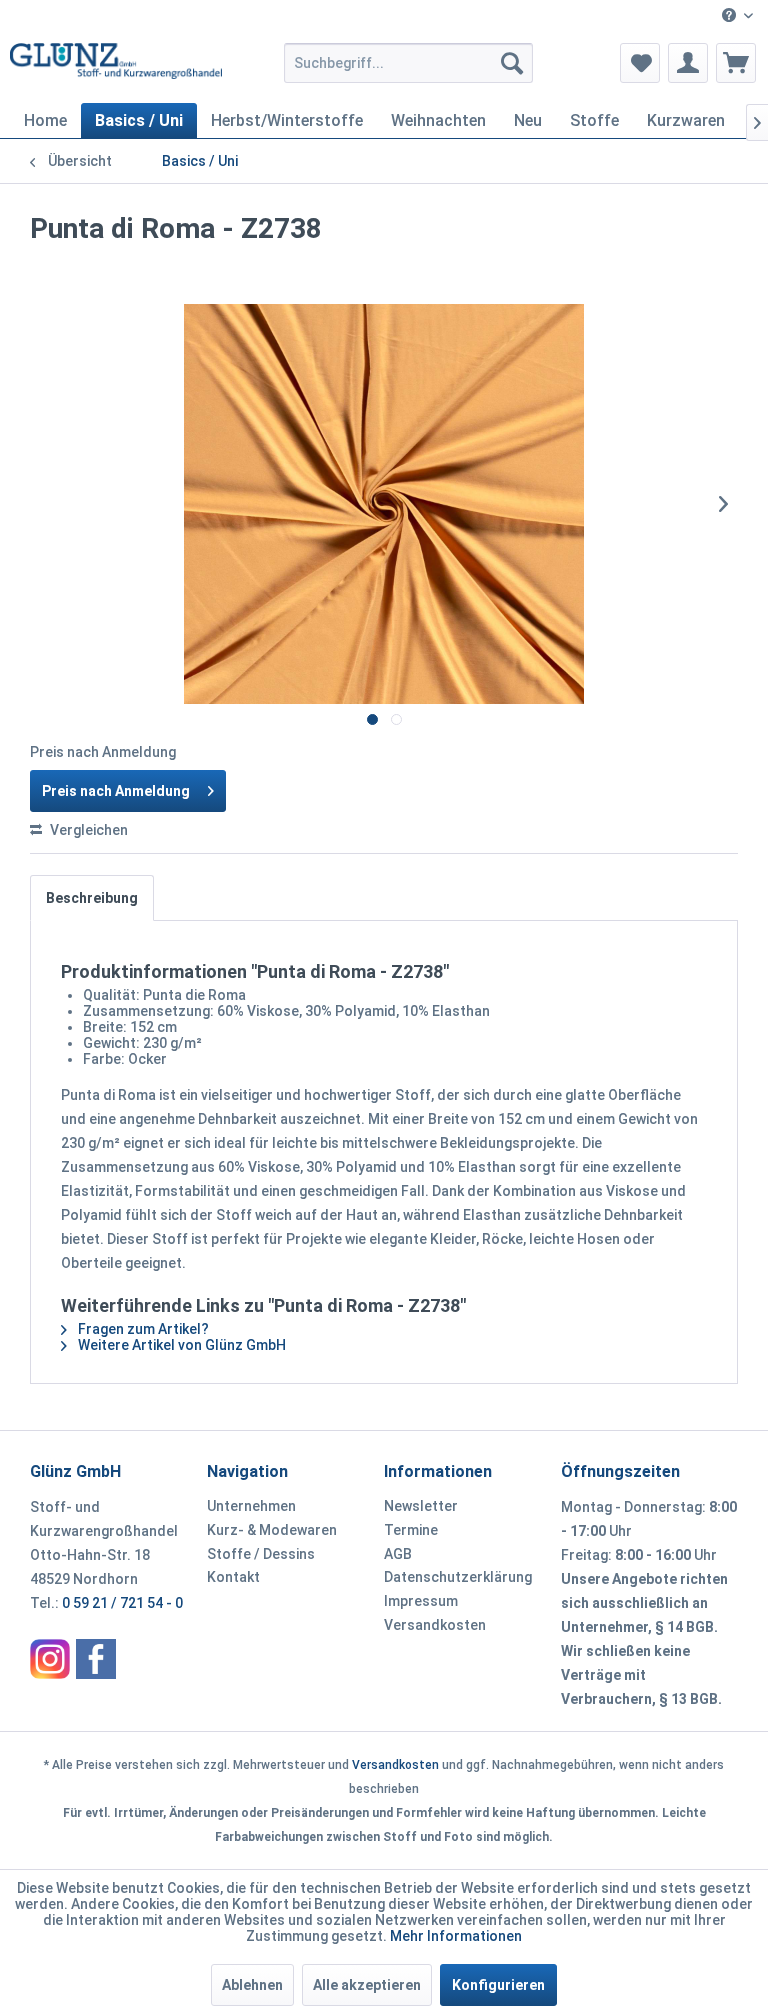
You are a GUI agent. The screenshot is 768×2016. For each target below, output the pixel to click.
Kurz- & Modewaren (272, 1530)
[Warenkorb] (736, 63)
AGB (398, 1554)
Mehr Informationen (456, 1936)
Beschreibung (92, 898)
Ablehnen (252, 1985)
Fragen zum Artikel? (142, 1329)
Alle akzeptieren (367, 1985)
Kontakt (233, 1577)
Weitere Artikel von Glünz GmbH (180, 1345)
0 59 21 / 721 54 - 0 (122, 1603)
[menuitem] (737, 16)
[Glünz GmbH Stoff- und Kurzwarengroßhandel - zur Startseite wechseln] (116, 68)
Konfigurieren (498, 1985)
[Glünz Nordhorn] (50, 1659)
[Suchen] (512, 63)
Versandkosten (435, 1625)
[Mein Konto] (688, 63)
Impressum (421, 1601)
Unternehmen (251, 1506)
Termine (411, 1530)
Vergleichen (87, 830)
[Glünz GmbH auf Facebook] (96, 1659)
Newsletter (421, 1506)
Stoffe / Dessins (261, 1554)
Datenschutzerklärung (458, 1577)
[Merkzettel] (640, 63)
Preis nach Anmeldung (116, 791)
